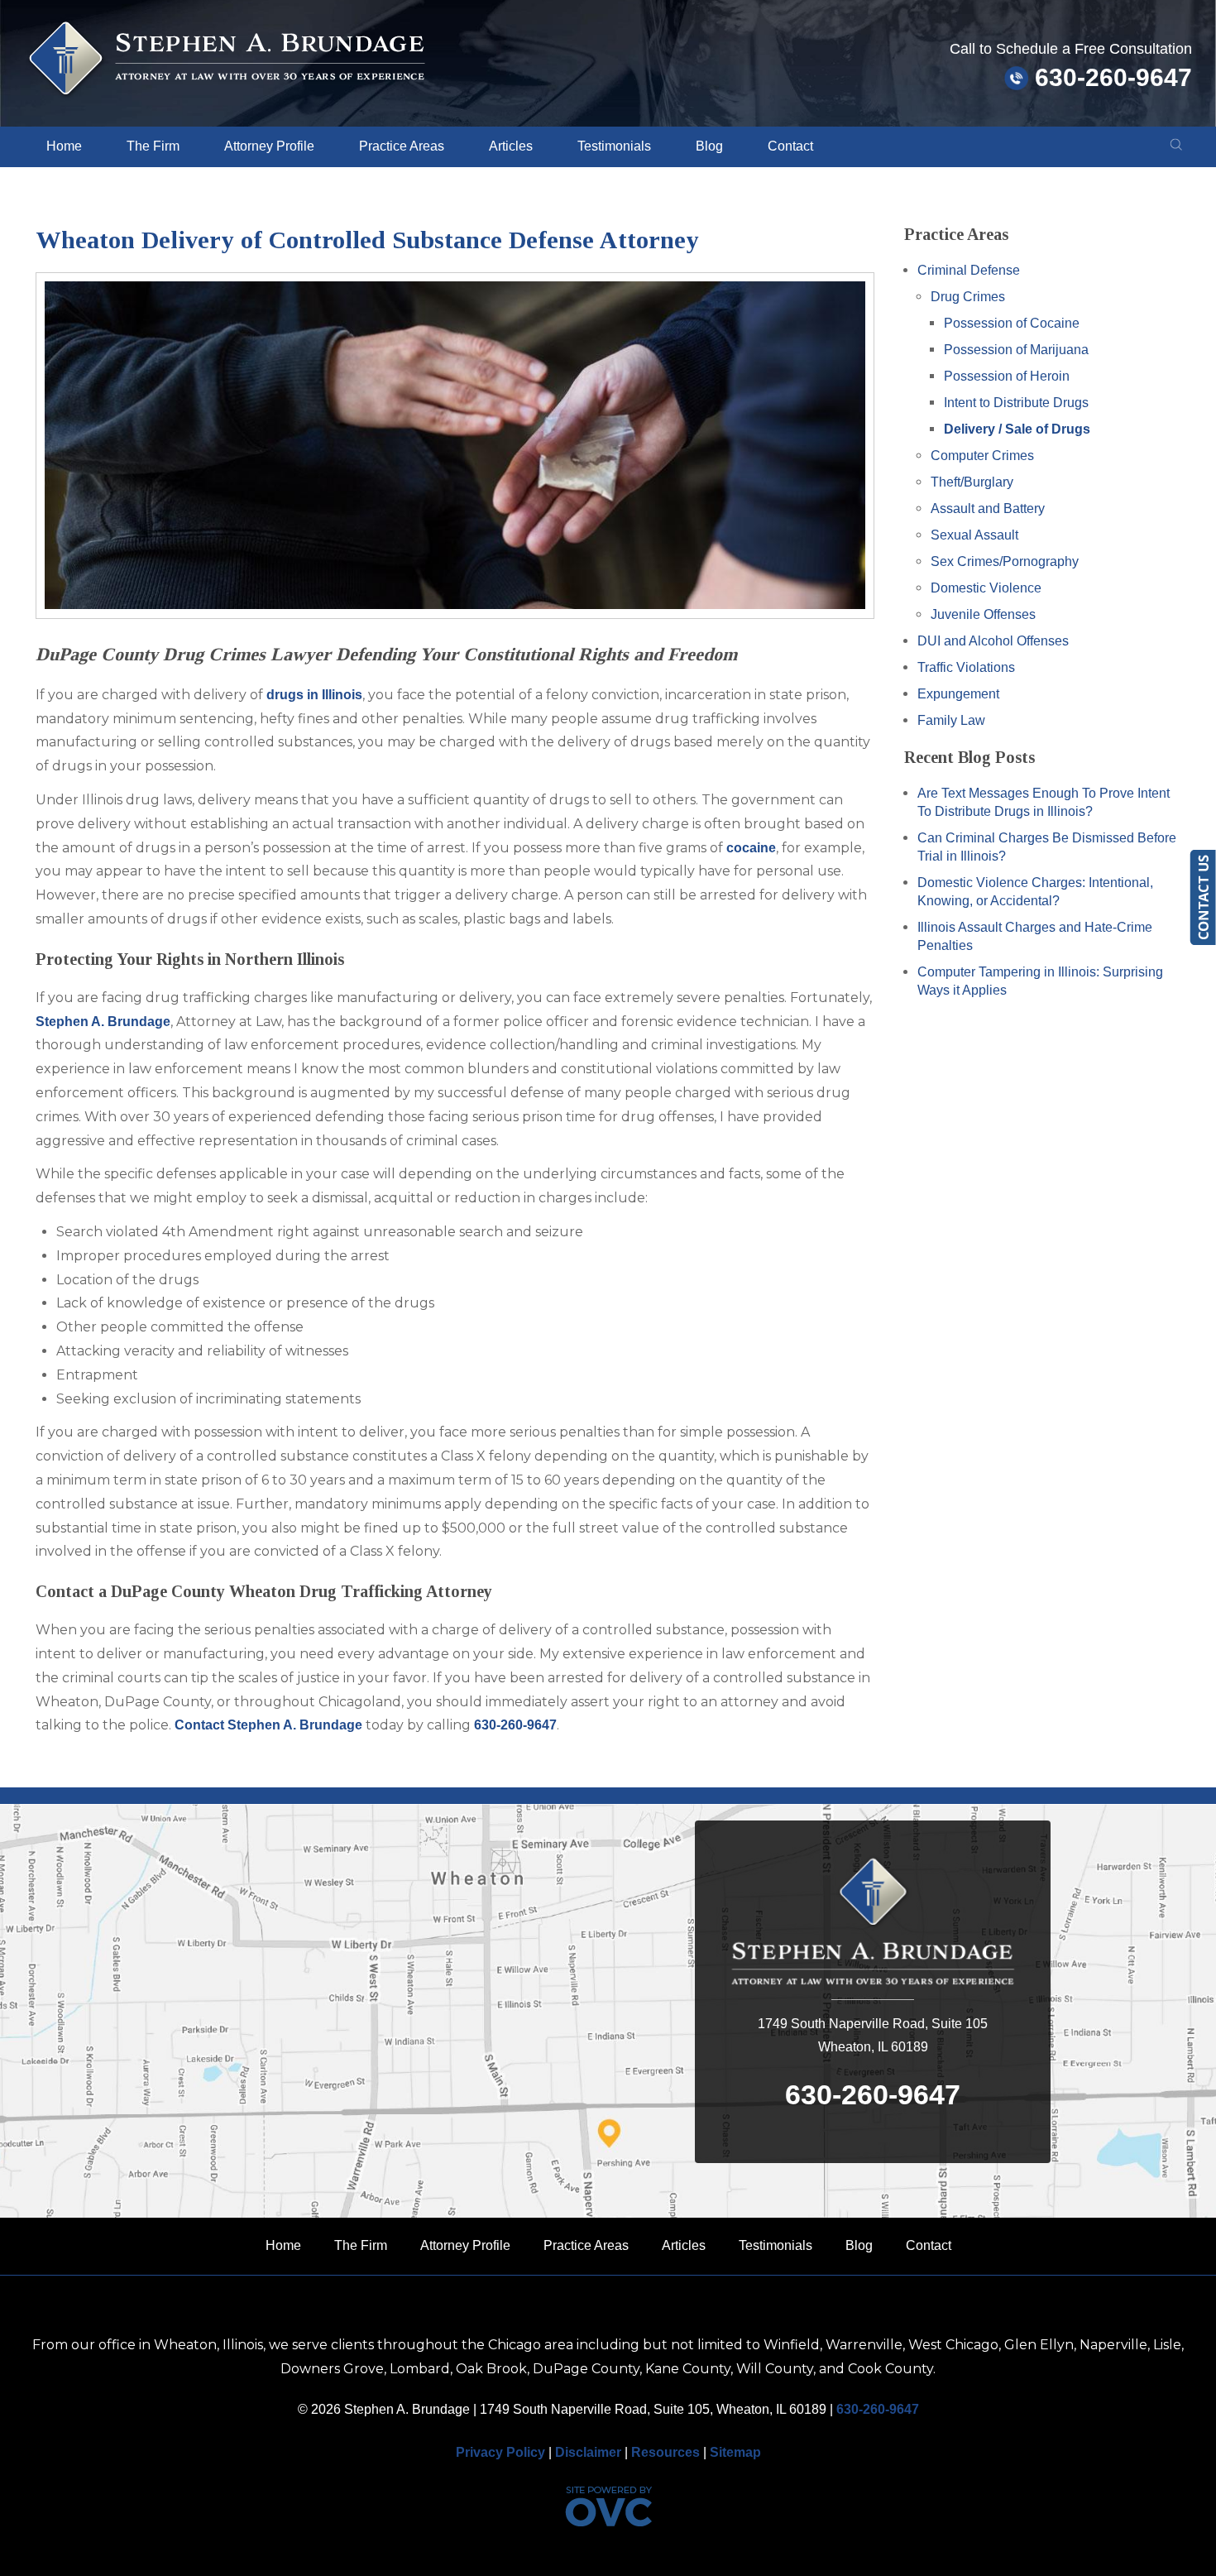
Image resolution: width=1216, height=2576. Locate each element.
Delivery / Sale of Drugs (1017, 429)
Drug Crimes (968, 297)
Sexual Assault (974, 535)
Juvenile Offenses (983, 614)
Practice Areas (402, 146)
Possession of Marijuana (1016, 350)
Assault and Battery (988, 508)
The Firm (153, 146)
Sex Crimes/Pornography (1005, 561)
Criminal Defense (969, 270)
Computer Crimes (982, 456)
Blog (709, 146)
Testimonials (614, 146)
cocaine (751, 848)
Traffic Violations (966, 667)
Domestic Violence (986, 588)
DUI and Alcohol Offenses (993, 641)
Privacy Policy (500, 2452)
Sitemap (735, 2452)
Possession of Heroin (1007, 376)
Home (64, 146)
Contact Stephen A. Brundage (268, 1725)
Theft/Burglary (972, 482)
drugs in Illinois (314, 695)
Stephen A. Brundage (103, 1022)
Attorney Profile (269, 146)
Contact (790, 146)
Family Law (951, 720)
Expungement (958, 694)
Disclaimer (588, 2452)
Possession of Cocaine (1012, 323)
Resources (665, 2452)
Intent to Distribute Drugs (1016, 403)
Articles (511, 146)
